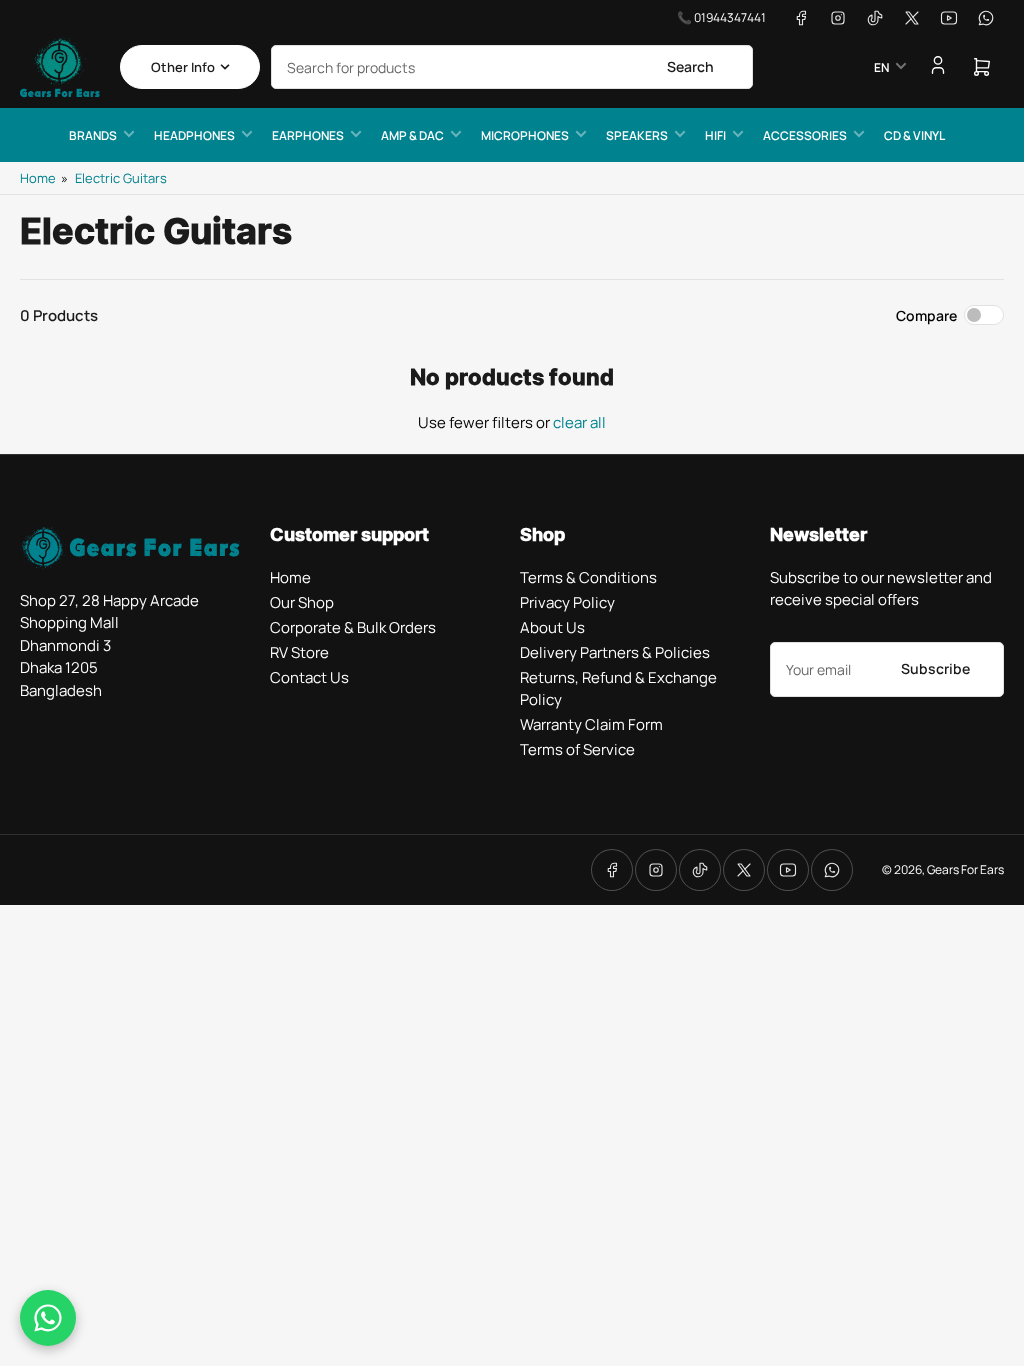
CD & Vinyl (914, 135)
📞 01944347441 (721, 17)
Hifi (715, 135)
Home (38, 178)
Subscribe (935, 668)
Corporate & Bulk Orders (353, 627)
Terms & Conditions (588, 577)
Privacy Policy (567, 602)
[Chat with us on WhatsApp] (48, 1318)
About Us (552, 627)
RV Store (299, 652)
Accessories (805, 135)
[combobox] (512, 67)
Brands (93, 135)
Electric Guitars (121, 178)
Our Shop (302, 602)
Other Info (183, 67)
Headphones (194, 135)
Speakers (637, 135)
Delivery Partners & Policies (615, 652)
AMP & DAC (412, 135)
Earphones (308, 135)
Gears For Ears (965, 869)
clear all (579, 422)
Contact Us (309, 677)
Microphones (525, 135)
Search (690, 66)
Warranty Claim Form (591, 724)
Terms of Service (577, 749)
